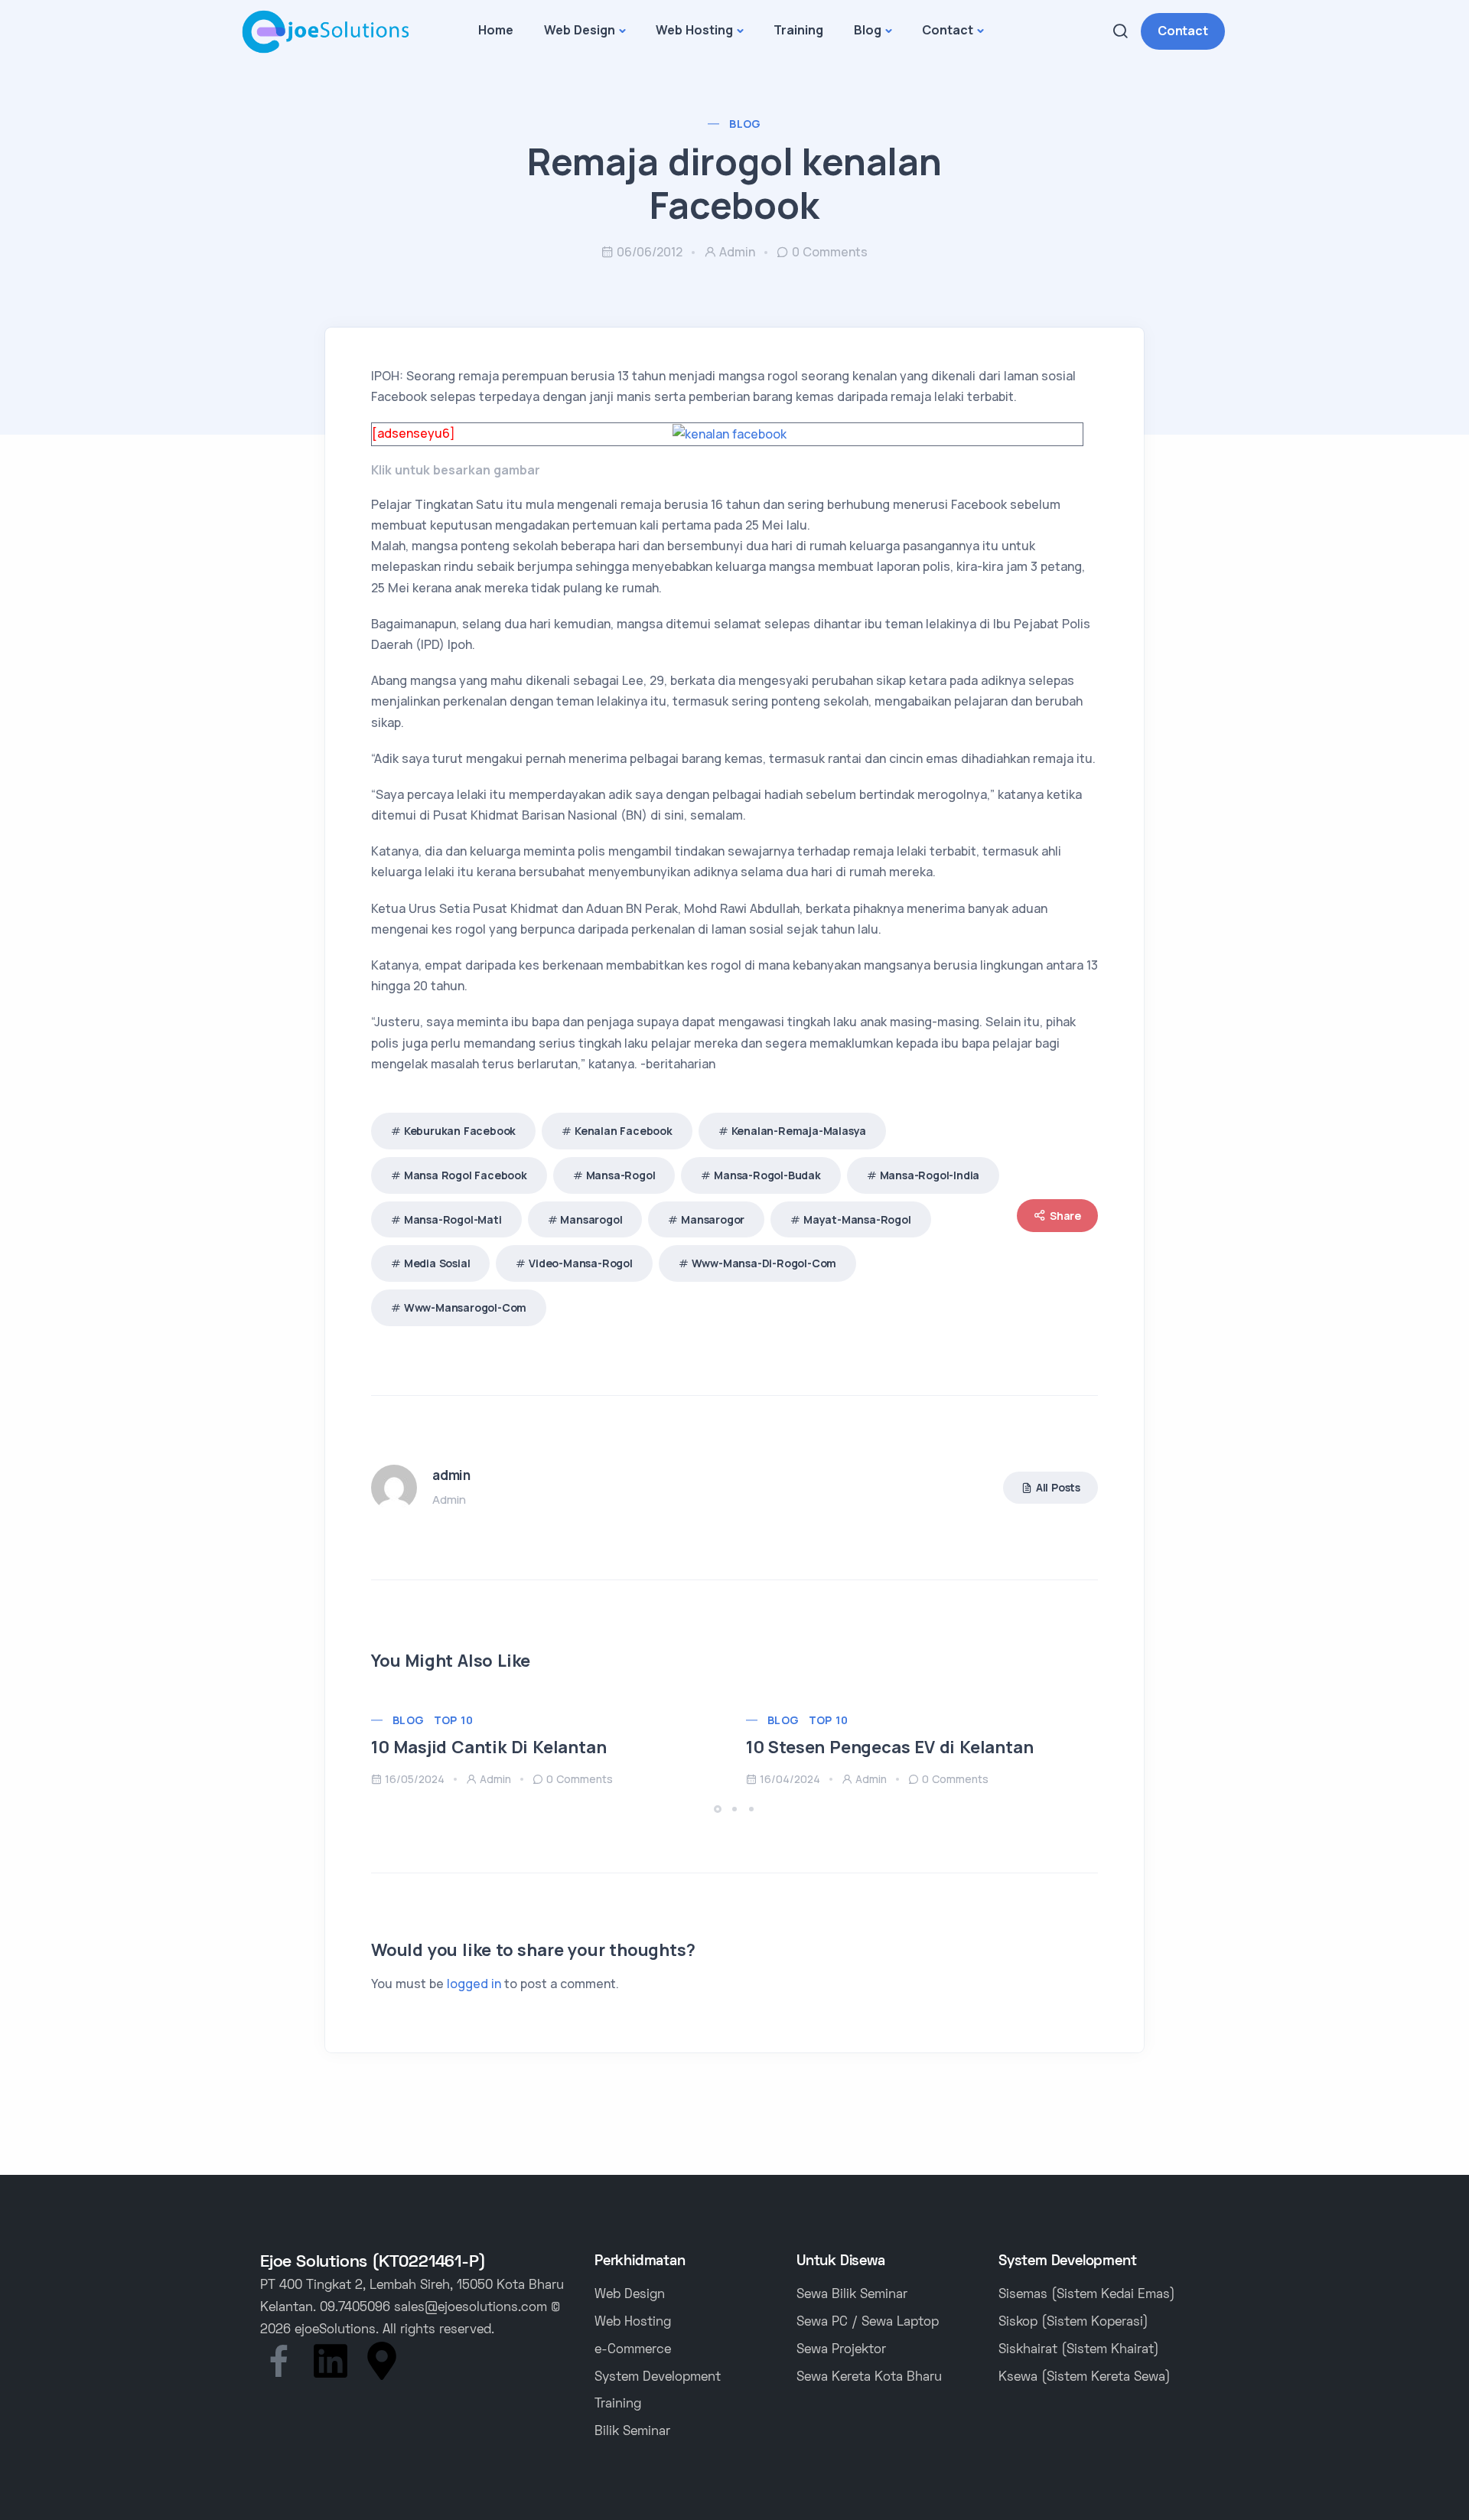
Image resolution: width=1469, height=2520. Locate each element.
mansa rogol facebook (466, 1175)
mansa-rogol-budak (767, 1175)
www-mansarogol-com (465, 1307)
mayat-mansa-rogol (857, 1219)
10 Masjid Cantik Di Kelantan (489, 1747)
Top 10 (453, 1720)
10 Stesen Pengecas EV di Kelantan (889, 1747)
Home (496, 30)
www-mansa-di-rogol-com (764, 1263)
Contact (948, 30)
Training (798, 30)
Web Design (580, 30)
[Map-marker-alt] (382, 2361)
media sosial (437, 1263)
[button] (720, 1809)
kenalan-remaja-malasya (799, 1131)
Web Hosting (694, 30)
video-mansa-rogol (581, 1263)
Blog (868, 30)
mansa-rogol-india (930, 1175)
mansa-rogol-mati (453, 1219)
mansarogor (713, 1219)
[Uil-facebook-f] (279, 2361)
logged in (474, 1984)
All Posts (1058, 1487)
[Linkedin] (331, 2361)
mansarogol (591, 1219)
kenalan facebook (624, 1131)
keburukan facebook (460, 1131)
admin (737, 252)
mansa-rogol (621, 1175)
